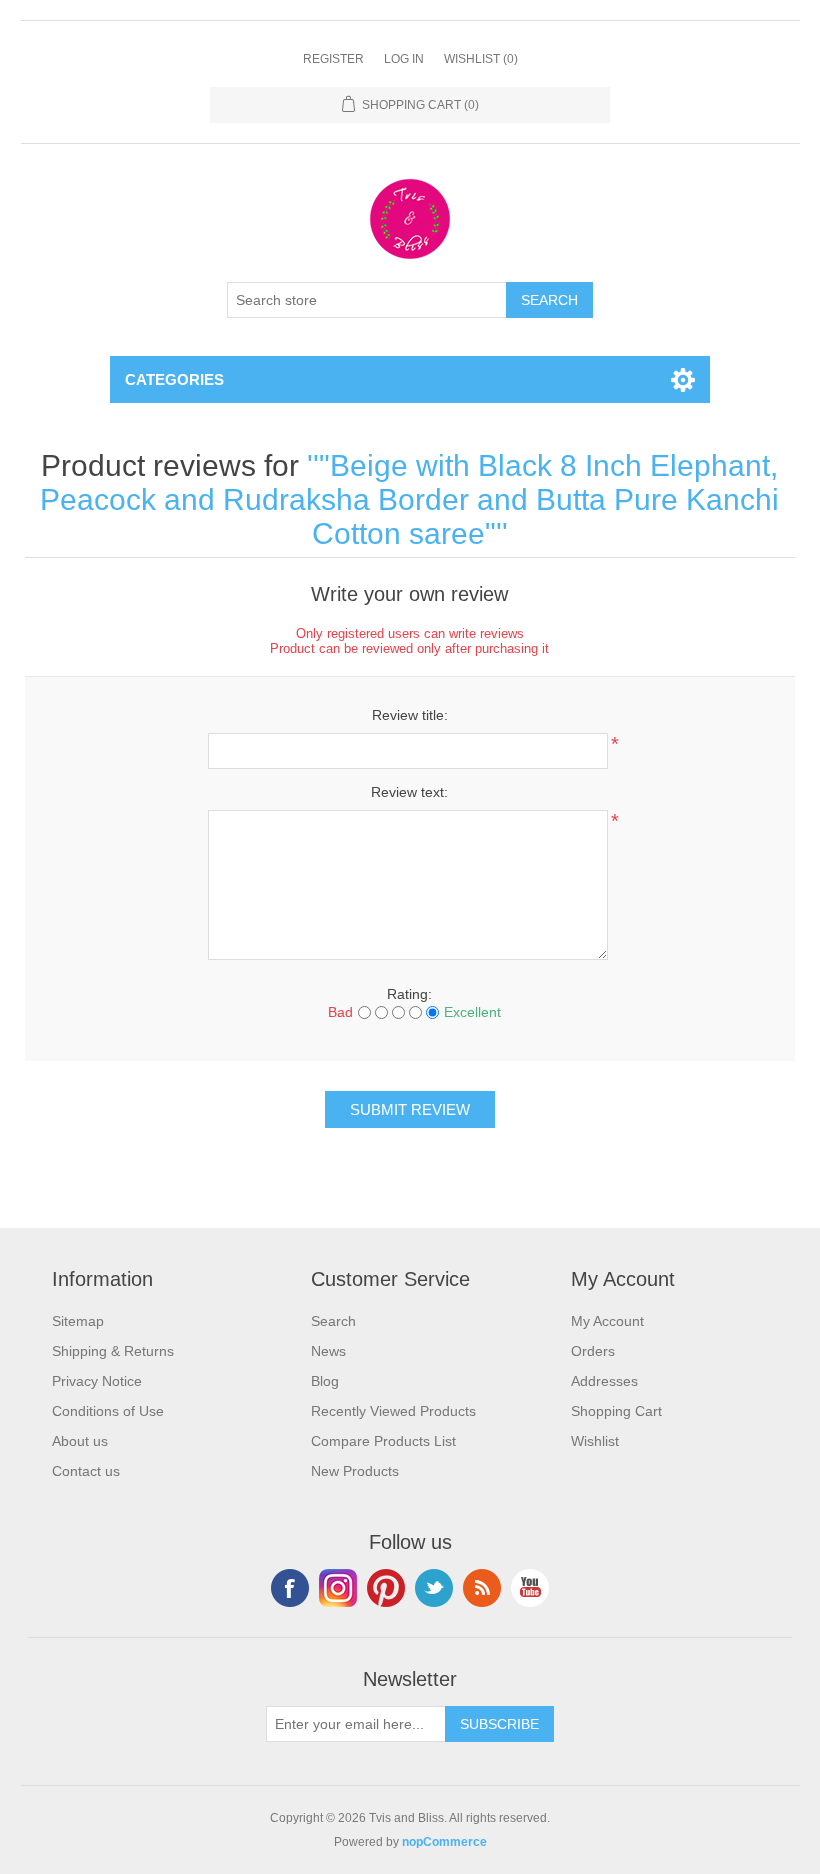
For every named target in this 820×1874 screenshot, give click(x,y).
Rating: (409, 994)
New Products (355, 1471)
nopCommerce (444, 1842)
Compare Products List (383, 1441)
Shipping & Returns (113, 1351)
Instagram (338, 1588)
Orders (593, 1351)
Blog (325, 1381)
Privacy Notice (97, 1381)
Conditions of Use (108, 1411)
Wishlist (595, 1441)
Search (333, 1321)
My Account (607, 1321)
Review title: (410, 715)
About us (80, 1441)
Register (333, 59)
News (328, 1351)
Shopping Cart (616, 1411)
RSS (482, 1588)
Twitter (434, 1588)
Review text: (409, 792)
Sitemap (78, 1321)
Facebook (290, 1588)
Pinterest (386, 1588)
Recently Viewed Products (393, 1411)
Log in (404, 59)
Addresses (604, 1381)
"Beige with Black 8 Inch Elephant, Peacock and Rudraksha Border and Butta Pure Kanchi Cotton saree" (409, 499)
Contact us (86, 1471)
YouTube (530, 1588)
